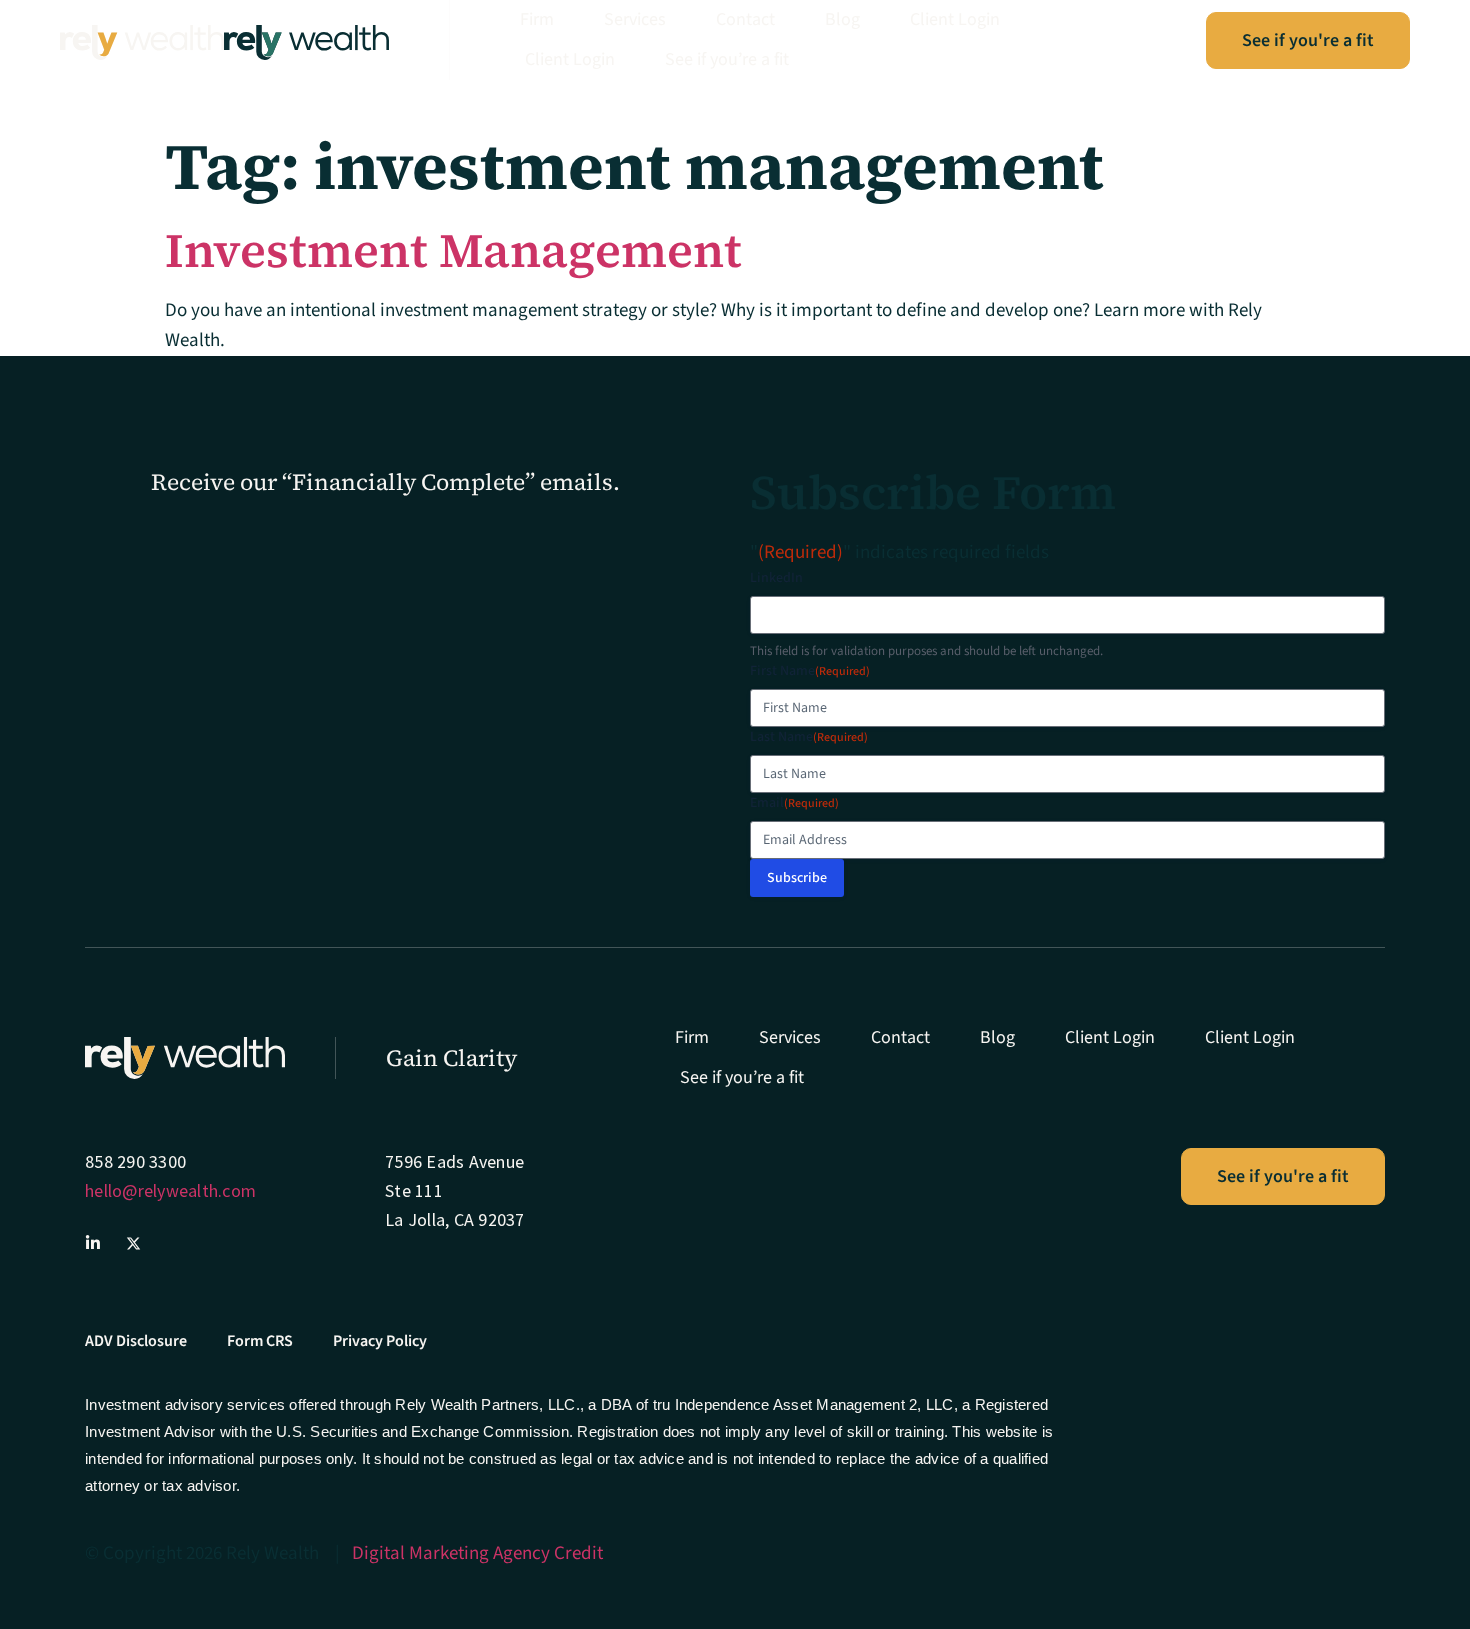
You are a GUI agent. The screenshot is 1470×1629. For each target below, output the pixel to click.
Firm (537, 19)
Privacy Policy (380, 1341)
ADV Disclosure (136, 1341)
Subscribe (797, 878)
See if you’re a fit (727, 59)
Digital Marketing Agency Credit (477, 1553)
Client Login (955, 19)
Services (635, 19)
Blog (842, 19)
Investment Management (453, 250)
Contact (745, 19)
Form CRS (260, 1341)
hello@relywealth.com (170, 1190)
